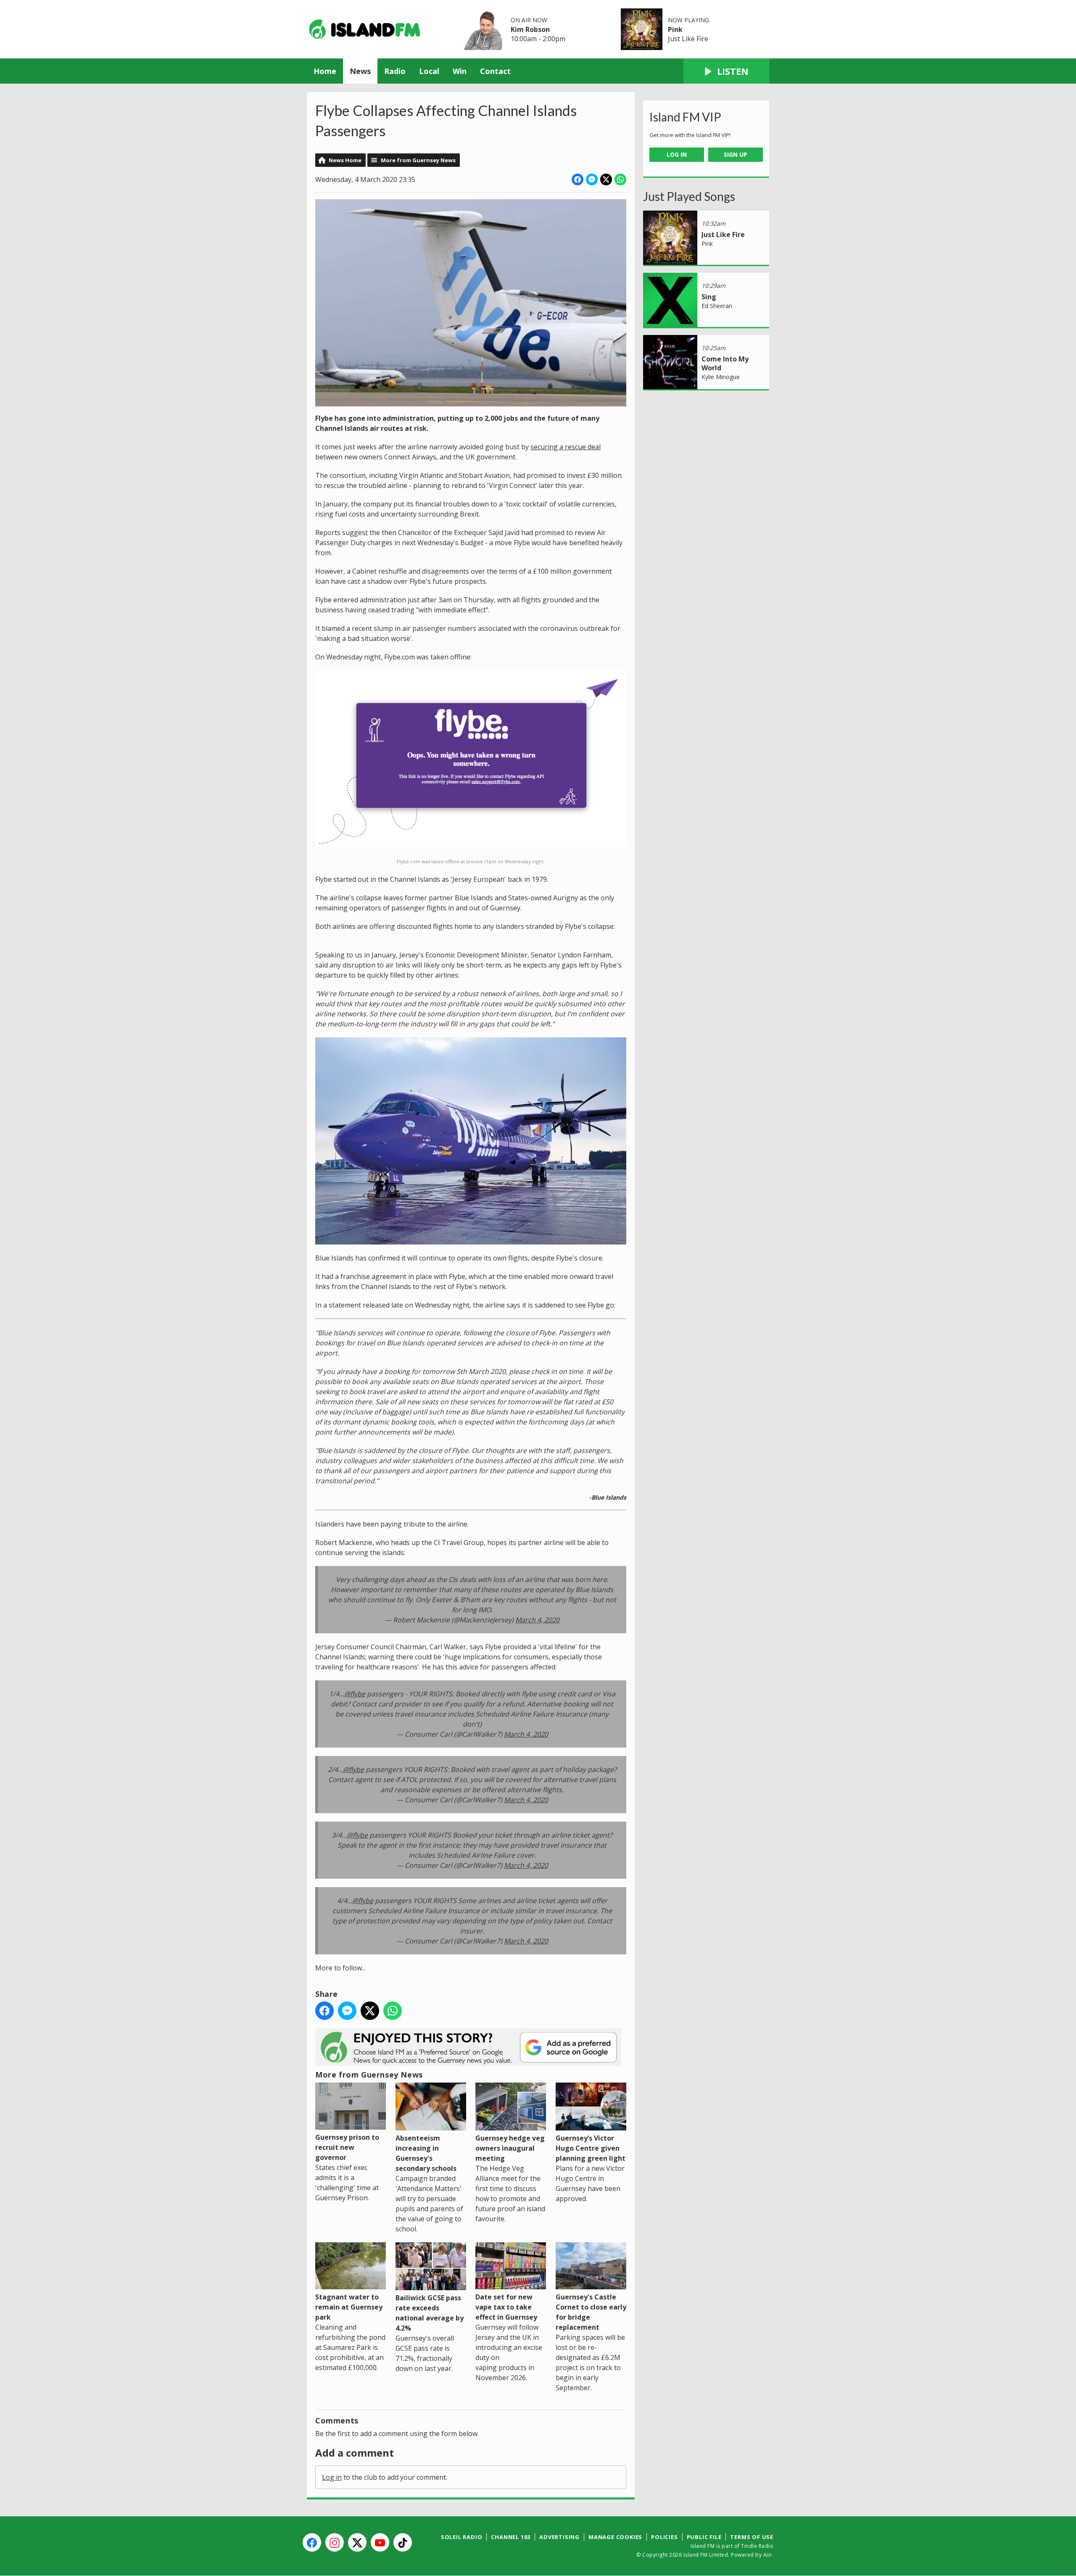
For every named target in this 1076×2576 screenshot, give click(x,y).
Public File (704, 2537)
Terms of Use (752, 2537)
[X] (357, 2542)
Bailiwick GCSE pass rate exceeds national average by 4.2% (430, 2313)
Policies (664, 2537)
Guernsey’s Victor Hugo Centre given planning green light (591, 2148)
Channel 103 (511, 2537)
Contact (495, 71)
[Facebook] (312, 2542)
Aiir (768, 2555)
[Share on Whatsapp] (620, 179)
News (360, 71)
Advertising (559, 2537)
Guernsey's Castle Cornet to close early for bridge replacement (591, 2312)
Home (325, 71)
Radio (395, 71)
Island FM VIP (685, 117)
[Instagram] (335, 2542)
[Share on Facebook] (578, 179)
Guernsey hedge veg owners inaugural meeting (510, 2148)
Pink (675, 29)
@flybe (355, 1694)
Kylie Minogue (721, 377)
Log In (677, 154)
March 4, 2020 (537, 1620)
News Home (345, 160)
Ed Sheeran (717, 306)
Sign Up (736, 154)
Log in (332, 2477)
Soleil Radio (462, 2537)
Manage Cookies (615, 2537)
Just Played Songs (689, 196)
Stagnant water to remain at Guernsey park (349, 2307)
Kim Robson (530, 29)
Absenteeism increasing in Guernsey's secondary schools (426, 2153)
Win (460, 71)
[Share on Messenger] (592, 179)
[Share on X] (606, 179)
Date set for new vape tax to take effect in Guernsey (506, 2307)
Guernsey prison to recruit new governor (347, 2147)
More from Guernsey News (418, 160)
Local (429, 71)
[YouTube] (380, 2542)
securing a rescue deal (566, 447)
